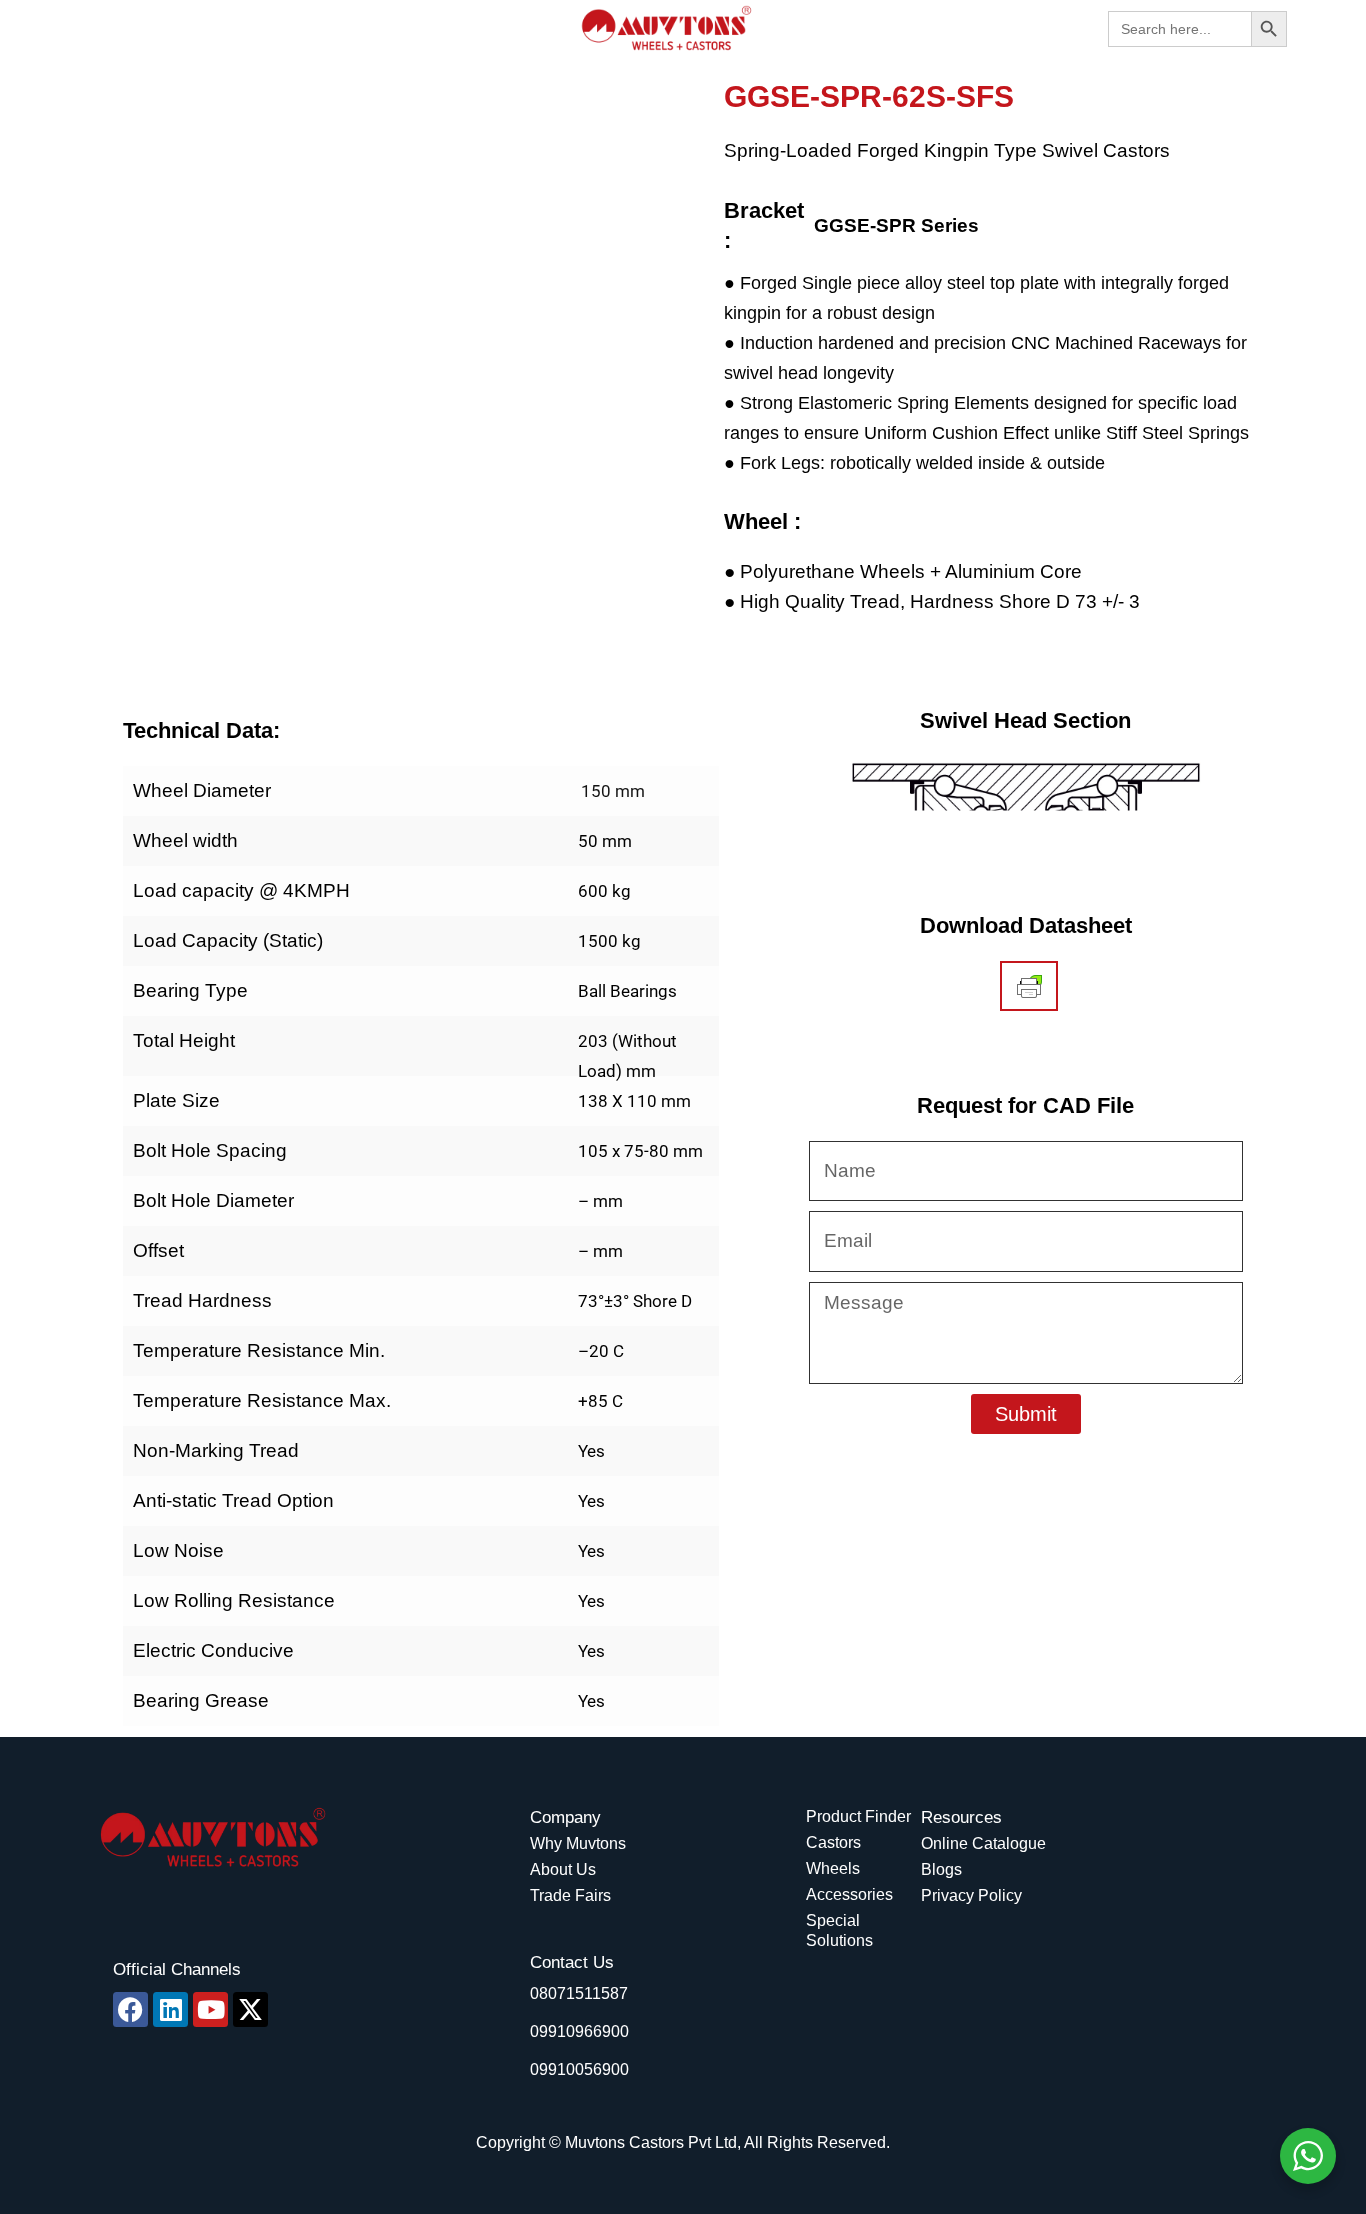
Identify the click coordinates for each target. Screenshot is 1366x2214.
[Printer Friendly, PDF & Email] (1029, 986)
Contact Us (572, 1962)
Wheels (833, 1868)
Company (565, 1817)
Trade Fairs (570, 1895)
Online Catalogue (983, 1843)
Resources (961, 1817)
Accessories (849, 1894)
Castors (833, 1842)
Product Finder (858, 1816)
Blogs (941, 1869)
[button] (92, 28)
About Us (563, 1869)
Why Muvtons (578, 1843)
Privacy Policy (971, 1895)
